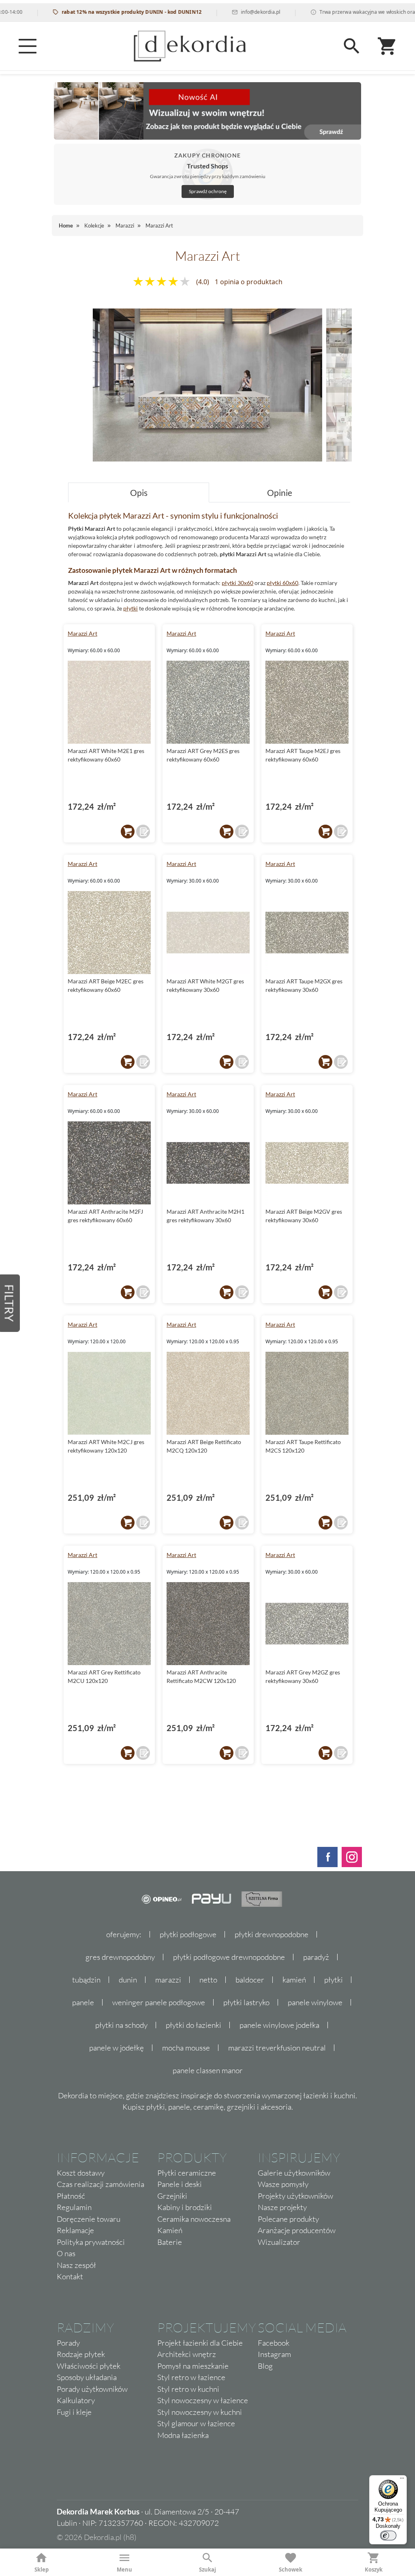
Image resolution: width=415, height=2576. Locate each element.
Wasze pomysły (283, 2184)
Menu (124, 2570)
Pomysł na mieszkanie (193, 2366)
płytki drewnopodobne (272, 1934)
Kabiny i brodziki (185, 2207)
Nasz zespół (76, 2265)
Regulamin (74, 2207)
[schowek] (143, 832)
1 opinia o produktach (249, 282)
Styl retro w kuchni (188, 2389)
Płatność (71, 2196)
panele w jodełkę (117, 2048)
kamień (294, 1980)
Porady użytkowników (92, 2389)
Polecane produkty (288, 2219)
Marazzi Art (82, 633)
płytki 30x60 (237, 583)
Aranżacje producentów (297, 2230)
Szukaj (207, 2570)
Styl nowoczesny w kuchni (200, 2412)
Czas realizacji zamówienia (101, 2184)
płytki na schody (121, 2025)
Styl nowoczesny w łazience (203, 2400)
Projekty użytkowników (295, 2196)
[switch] (388, 2536)
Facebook (274, 2343)
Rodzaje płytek (81, 2354)
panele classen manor (208, 2070)
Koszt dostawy (81, 2173)
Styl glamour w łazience (196, 2423)
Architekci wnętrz (187, 2354)
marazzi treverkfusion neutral (277, 2048)
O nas (66, 2253)
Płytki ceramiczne (187, 2173)
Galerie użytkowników (294, 2173)
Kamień (170, 2230)
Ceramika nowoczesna (194, 2219)
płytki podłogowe (188, 1934)
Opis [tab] (139, 492)
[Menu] (28, 46)
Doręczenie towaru (89, 2219)
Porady (68, 2343)
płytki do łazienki (194, 2025)
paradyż (316, 1957)
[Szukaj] (352, 46)
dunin (128, 1980)
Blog (265, 2366)
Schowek (291, 2570)
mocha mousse (186, 2048)
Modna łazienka (183, 2435)
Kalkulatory (76, 2400)
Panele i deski (180, 2184)
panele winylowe (315, 2002)
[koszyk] (128, 832)
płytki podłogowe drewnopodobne (229, 1957)
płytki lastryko (246, 2002)
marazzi (168, 1980)
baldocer (250, 1980)
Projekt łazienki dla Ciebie (200, 2343)
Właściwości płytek (89, 2366)
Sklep (42, 2570)
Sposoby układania (87, 2377)
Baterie (170, 2242)
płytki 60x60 (282, 583)
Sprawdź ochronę (208, 191)
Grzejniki (172, 2196)
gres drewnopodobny (120, 1957)
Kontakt (70, 2276)
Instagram (274, 2354)
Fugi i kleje (74, 2412)
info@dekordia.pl (215, 12)
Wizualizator (279, 2242)
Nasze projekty (282, 2207)
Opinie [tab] (280, 492)
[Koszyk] (387, 46)
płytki (130, 608)
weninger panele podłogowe (159, 2002)
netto (208, 1980)
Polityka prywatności (91, 2242)
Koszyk (374, 2570)
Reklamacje (75, 2230)
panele (83, 2002)
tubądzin (86, 1980)
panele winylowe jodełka (279, 2025)
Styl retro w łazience (191, 2377)
